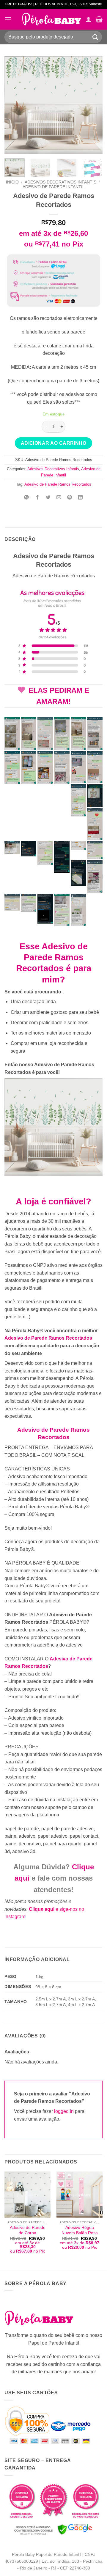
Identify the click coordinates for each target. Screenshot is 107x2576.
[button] (8, 19)
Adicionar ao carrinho (54, 443)
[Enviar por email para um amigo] (59, 498)
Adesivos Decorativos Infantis (60, 182)
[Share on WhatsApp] (27, 498)
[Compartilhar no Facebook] (37, 498)
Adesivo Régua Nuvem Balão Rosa (80, 2230)
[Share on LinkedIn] (80, 498)
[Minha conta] (89, 19)
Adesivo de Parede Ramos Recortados (58, 484)
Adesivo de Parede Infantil (54, 187)
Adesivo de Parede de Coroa (28, 2230)
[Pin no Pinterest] (70, 498)
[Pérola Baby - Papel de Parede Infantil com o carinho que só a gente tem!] (51, 19)
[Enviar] (95, 37)
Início (12, 182)
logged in (64, 2111)
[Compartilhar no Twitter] (48, 498)
